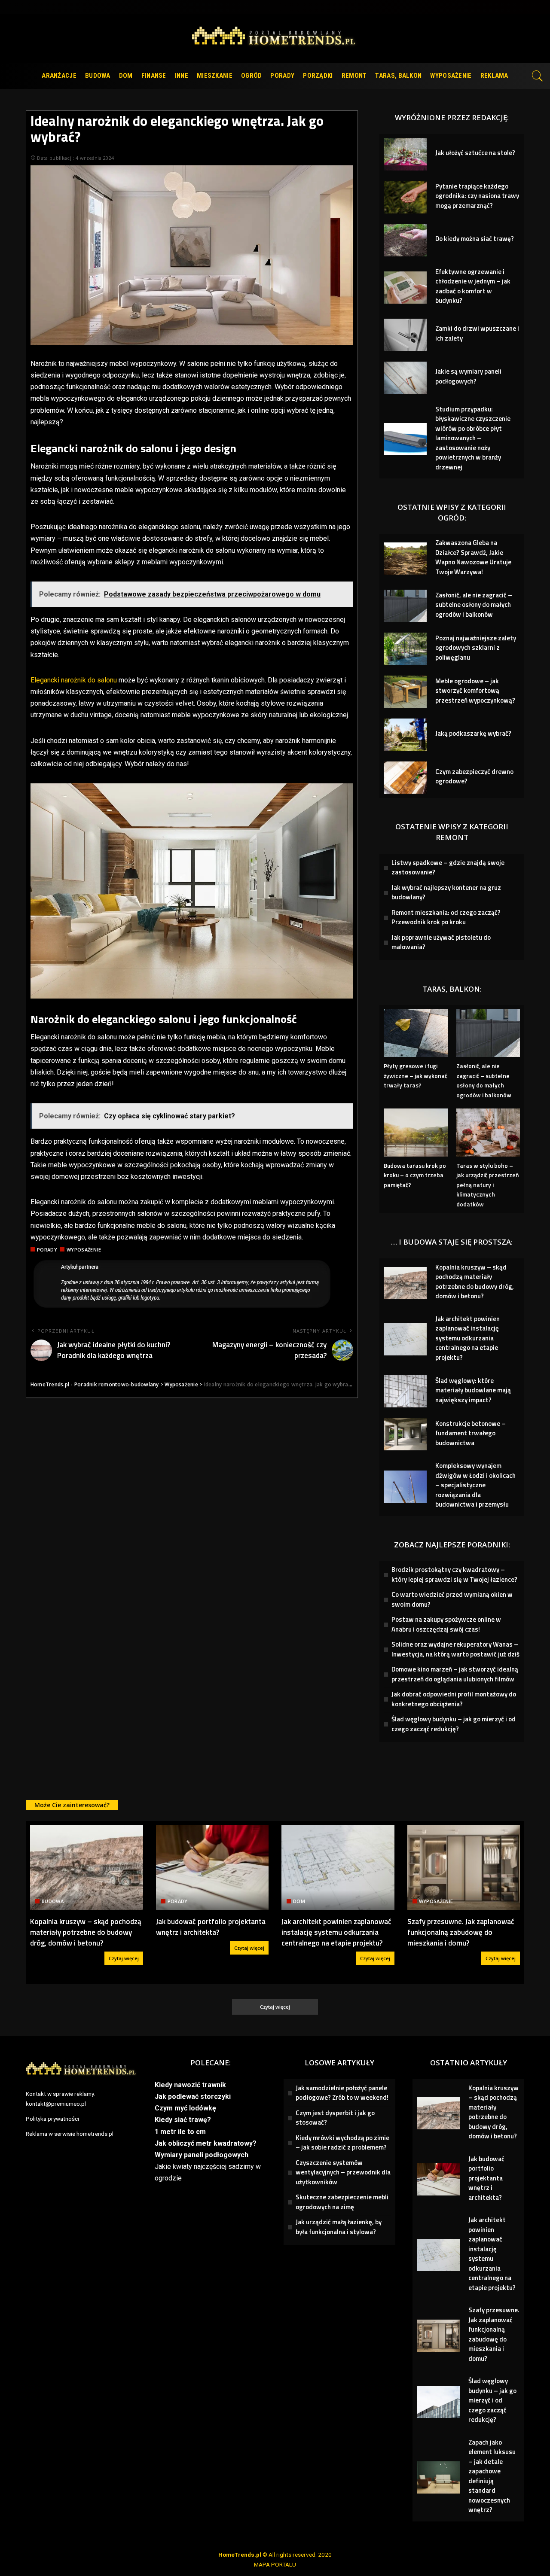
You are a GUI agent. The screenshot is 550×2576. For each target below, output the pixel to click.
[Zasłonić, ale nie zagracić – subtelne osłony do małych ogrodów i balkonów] (405, 606)
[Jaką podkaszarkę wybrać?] (405, 735)
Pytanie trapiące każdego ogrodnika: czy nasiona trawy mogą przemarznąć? (477, 196)
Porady (47, 1250)
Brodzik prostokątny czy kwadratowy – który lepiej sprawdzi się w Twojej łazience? (454, 1574)
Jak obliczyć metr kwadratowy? (206, 2143)
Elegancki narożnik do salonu (74, 680)
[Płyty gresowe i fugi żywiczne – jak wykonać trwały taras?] (416, 1033)
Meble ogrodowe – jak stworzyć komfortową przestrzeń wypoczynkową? (475, 691)
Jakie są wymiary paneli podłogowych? (468, 376)
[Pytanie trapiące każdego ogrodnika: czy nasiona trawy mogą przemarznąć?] (405, 197)
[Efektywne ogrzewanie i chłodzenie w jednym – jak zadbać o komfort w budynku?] (405, 288)
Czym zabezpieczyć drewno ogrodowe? (474, 776)
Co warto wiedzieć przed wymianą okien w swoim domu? (452, 1599)
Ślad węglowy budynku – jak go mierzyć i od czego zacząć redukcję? (454, 1724)
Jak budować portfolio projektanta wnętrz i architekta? (211, 1927)
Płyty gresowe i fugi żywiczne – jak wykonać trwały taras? (416, 1075)
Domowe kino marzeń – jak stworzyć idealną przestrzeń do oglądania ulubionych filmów (455, 1674)
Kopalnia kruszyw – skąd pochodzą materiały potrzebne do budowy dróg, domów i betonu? (475, 1282)
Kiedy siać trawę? (183, 2120)
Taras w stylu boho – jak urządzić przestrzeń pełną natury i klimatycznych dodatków (488, 1185)
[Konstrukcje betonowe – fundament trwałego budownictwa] (405, 1434)
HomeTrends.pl (240, 2555)
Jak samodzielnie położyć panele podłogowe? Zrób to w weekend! (342, 2093)
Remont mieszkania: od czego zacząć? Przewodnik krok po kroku (446, 917)
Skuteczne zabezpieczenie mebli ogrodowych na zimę (342, 2202)
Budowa (53, 1901)
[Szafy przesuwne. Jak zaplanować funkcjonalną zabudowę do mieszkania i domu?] (464, 1868)
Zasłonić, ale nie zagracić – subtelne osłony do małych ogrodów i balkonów (474, 605)
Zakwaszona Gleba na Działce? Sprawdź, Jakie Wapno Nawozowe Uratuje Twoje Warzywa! (473, 557)
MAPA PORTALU (275, 2564)
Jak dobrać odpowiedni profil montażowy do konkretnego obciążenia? (454, 1699)
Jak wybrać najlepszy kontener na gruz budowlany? (446, 892)
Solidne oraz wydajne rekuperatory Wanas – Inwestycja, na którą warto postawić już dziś (455, 1649)
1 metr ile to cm (180, 2132)
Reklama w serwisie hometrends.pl (70, 2134)
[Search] (538, 76)
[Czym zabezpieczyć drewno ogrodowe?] (405, 778)
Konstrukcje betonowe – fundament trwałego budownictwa (471, 1433)
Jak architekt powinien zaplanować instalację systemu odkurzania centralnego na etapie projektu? (467, 1338)
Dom (299, 1901)
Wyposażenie (84, 1250)
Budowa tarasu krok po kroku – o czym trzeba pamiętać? (415, 1175)
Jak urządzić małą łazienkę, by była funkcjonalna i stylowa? (339, 2227)
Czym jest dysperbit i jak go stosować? (335, 2118)
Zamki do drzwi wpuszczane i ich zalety (477, 333)
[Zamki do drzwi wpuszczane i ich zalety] (405, 335)
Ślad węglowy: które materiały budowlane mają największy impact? (473, 1390)
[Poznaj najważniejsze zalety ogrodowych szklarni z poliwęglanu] (405, 649)
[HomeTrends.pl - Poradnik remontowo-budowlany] (275, 38)
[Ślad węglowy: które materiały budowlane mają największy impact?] (405, 1391)
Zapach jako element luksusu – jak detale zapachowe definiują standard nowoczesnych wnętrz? (492, 2476)
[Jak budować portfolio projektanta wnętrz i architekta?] (212, 1868)
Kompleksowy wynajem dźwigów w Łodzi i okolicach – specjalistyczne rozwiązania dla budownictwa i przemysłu (475, 1485)
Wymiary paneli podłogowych (202, 2155)
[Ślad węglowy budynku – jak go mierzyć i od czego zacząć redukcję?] (438, 2402)
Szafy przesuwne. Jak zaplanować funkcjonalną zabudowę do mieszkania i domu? (461, 1932)
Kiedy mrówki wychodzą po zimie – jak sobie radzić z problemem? (342, 2143)
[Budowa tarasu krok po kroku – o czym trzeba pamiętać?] (416, 1132)
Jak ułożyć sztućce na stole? (475, 153)
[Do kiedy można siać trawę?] (405, 240)
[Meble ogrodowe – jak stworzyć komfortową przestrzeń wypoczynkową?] (405, 692)
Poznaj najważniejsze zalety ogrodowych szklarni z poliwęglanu (476, 648)
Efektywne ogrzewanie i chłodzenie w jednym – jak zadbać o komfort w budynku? (473, 286)
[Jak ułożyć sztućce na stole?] (405, 154)
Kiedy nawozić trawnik (190, 2085)
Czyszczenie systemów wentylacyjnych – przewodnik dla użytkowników (343, 2172)
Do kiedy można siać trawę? (475, 239)
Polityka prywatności (52, 2119)
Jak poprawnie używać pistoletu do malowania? (441, 942)
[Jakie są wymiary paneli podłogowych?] (405, 378)
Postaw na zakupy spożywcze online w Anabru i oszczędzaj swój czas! (446, 1624)
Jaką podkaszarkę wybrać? (473, 733)
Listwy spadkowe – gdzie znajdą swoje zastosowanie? (448, 868)
